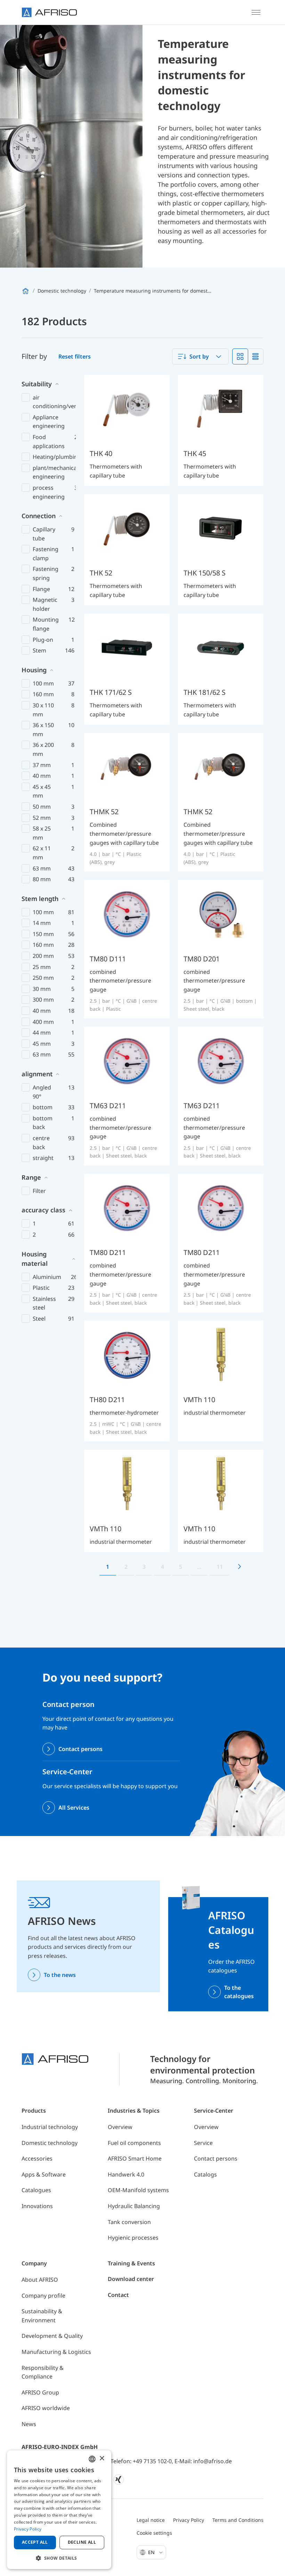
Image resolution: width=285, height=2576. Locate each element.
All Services (74, 1808)
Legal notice (151, 2520)
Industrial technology (50, 2127)
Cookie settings (154, 2533)
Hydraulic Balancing (134, 2206)
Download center (131, 2279)
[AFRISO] (49, 12)
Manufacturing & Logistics (56, 2352)
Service (203, 2143)
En (152, 2552)
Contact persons (80, 1749)
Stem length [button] (40, 899)
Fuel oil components (134, 2143)
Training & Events (131, 2263)
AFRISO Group (40, 2392)
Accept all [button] (35, 2542)
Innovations (37, 2206)
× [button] (102, 2459)
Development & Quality (52, 2336)
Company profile (43, 2296)
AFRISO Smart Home (135, 2158)
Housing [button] (34, 670)
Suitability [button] (37, 384)
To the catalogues (239, 1992)
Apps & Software (44, 2174)
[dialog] (59, 2510)
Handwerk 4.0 (126, 2174)
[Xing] (119, 2480)
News (29, 2424)
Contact (118, 2295)
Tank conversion (129, 2222)
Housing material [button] (35, 1259)
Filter (39, 1191)
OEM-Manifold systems (138, 2190)
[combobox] (200, 356)
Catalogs (205, 2174)
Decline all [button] (82, 2542)
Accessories (37, 2158)
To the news (60, 1975)
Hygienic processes (133, 2238)
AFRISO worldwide (46, 2408)
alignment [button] (37, 1074)
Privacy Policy (189, 2520)
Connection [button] (39, 516)
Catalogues (36, 2190)
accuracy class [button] (43, 1210)
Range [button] (31, 1177)
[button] (59, 2558)
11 (220, 1567)
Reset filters (75, 356)
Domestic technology (50, 2143)
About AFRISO (40, 2280)
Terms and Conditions (238, 2520)
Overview (120, 2127)
